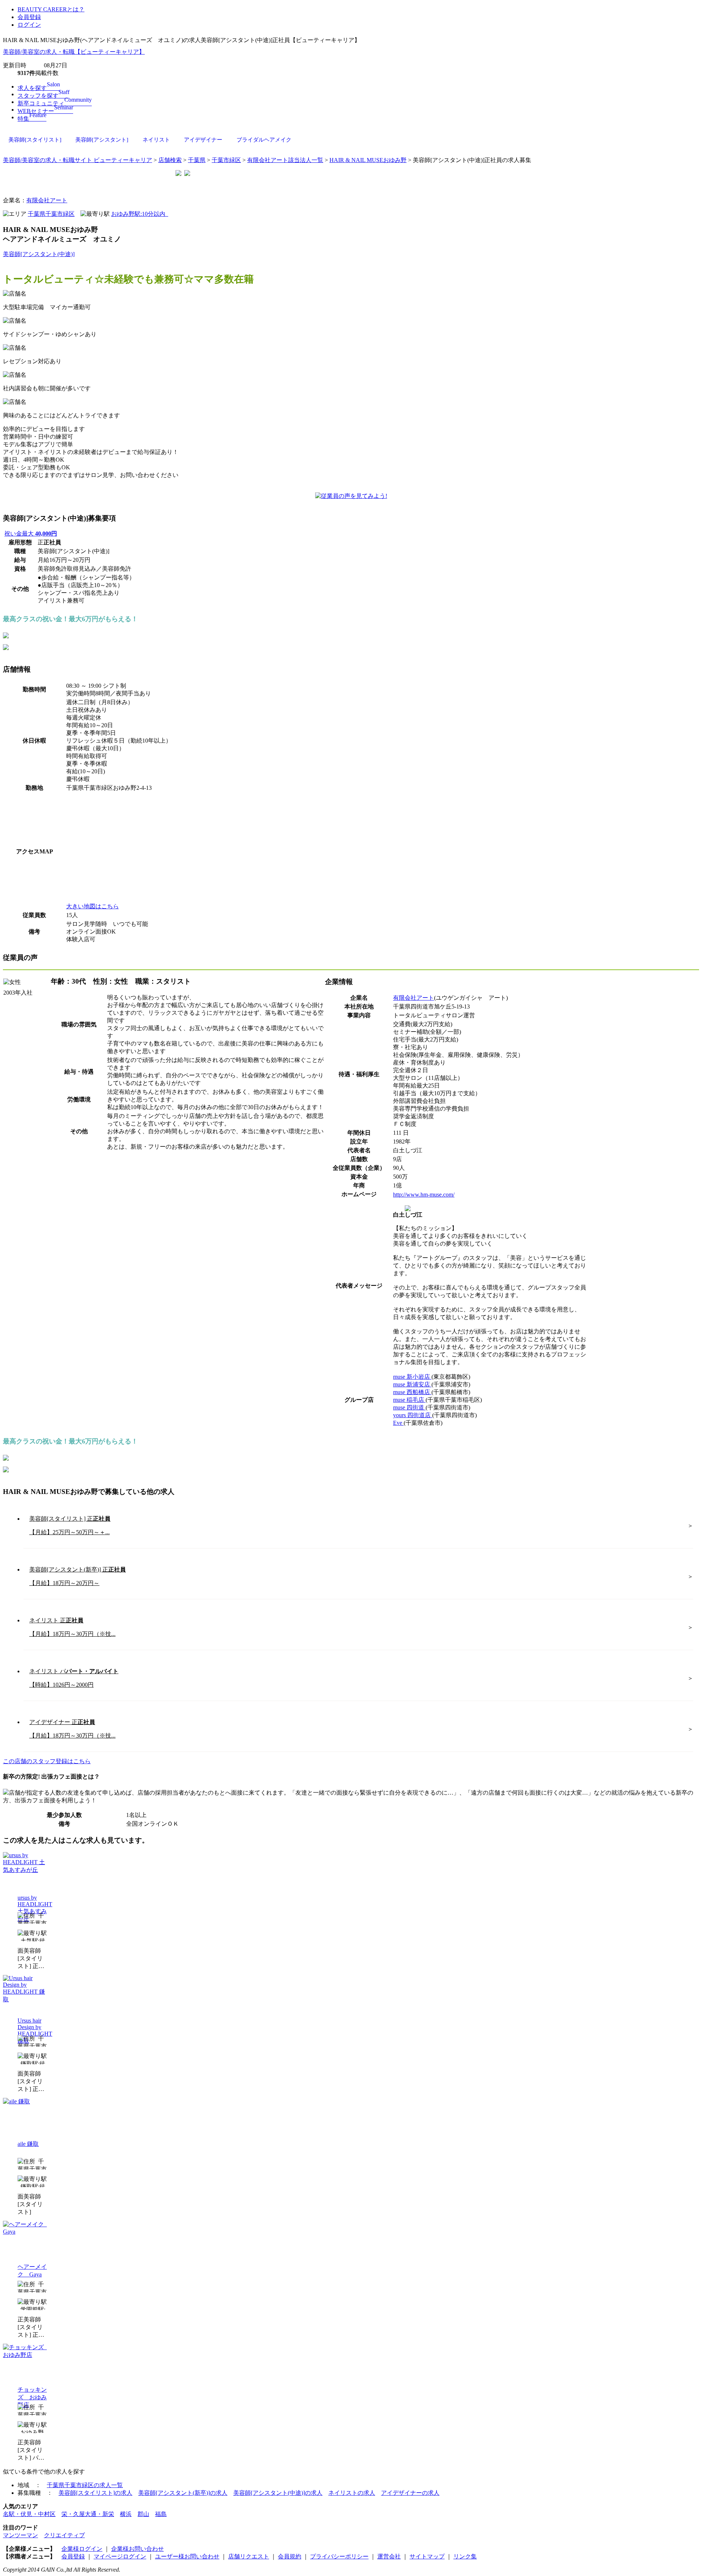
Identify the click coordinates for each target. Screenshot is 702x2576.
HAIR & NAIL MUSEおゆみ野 (368, 160)
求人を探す (39, 88)
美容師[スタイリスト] (35, 140)
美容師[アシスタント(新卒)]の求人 (183, 2493)
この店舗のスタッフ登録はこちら (47, 1761)
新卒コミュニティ (55, 103)
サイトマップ (427, 2556)
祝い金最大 (31, 534)
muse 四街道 (409, 1407)
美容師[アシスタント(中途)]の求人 (278, 2493)
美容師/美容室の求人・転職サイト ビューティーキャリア (78, 160)
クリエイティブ (64, 2535)
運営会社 (389, 2556)
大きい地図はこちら (93, 906)
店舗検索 (170, 160)
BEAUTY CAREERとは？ (51, 9)
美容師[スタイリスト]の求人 (95, 2493)
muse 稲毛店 (409, 1400)
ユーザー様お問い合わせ (187, 2556)
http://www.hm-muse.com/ (424, 1195)
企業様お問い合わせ (137, 2549)
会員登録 (29, 17)
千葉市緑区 (226, 160)
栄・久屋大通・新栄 (88, 2514)
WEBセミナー (45, 111)
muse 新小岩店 (412, 1377)
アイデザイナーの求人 (410, 2493)
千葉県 (197, 160)
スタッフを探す (44, 96)
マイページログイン (120, 2556)
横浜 (126, 2514)
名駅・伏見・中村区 (29, 2514)
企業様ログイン (82, 2549)
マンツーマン (20, 2535)
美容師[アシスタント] (102, 140)
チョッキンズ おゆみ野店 (32, 2397)
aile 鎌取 (28, 2144)
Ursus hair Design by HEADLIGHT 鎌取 (35, 2031)
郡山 (143, 2514)
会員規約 (290, 2556)
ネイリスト (156, 140)
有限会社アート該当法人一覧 (285, 160)
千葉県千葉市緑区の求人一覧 (85, 2485)
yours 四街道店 (413, 1415)
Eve (398, 1423)
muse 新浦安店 (412, 1384)
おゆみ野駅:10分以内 (140, 214)
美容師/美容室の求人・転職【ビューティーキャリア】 (74, 52)
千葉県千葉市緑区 (51, 214)
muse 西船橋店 (412, 1392)
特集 (32, 119)
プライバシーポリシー (339, 2556)
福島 (161, 2514)
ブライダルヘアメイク (264, 140)
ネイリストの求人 (352, 2493)
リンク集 (465, 2556)
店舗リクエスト (249, 2556)
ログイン (29, 25)
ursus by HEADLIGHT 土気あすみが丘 (35, 1908)
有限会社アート (47, 200)
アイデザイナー (203, 140)
